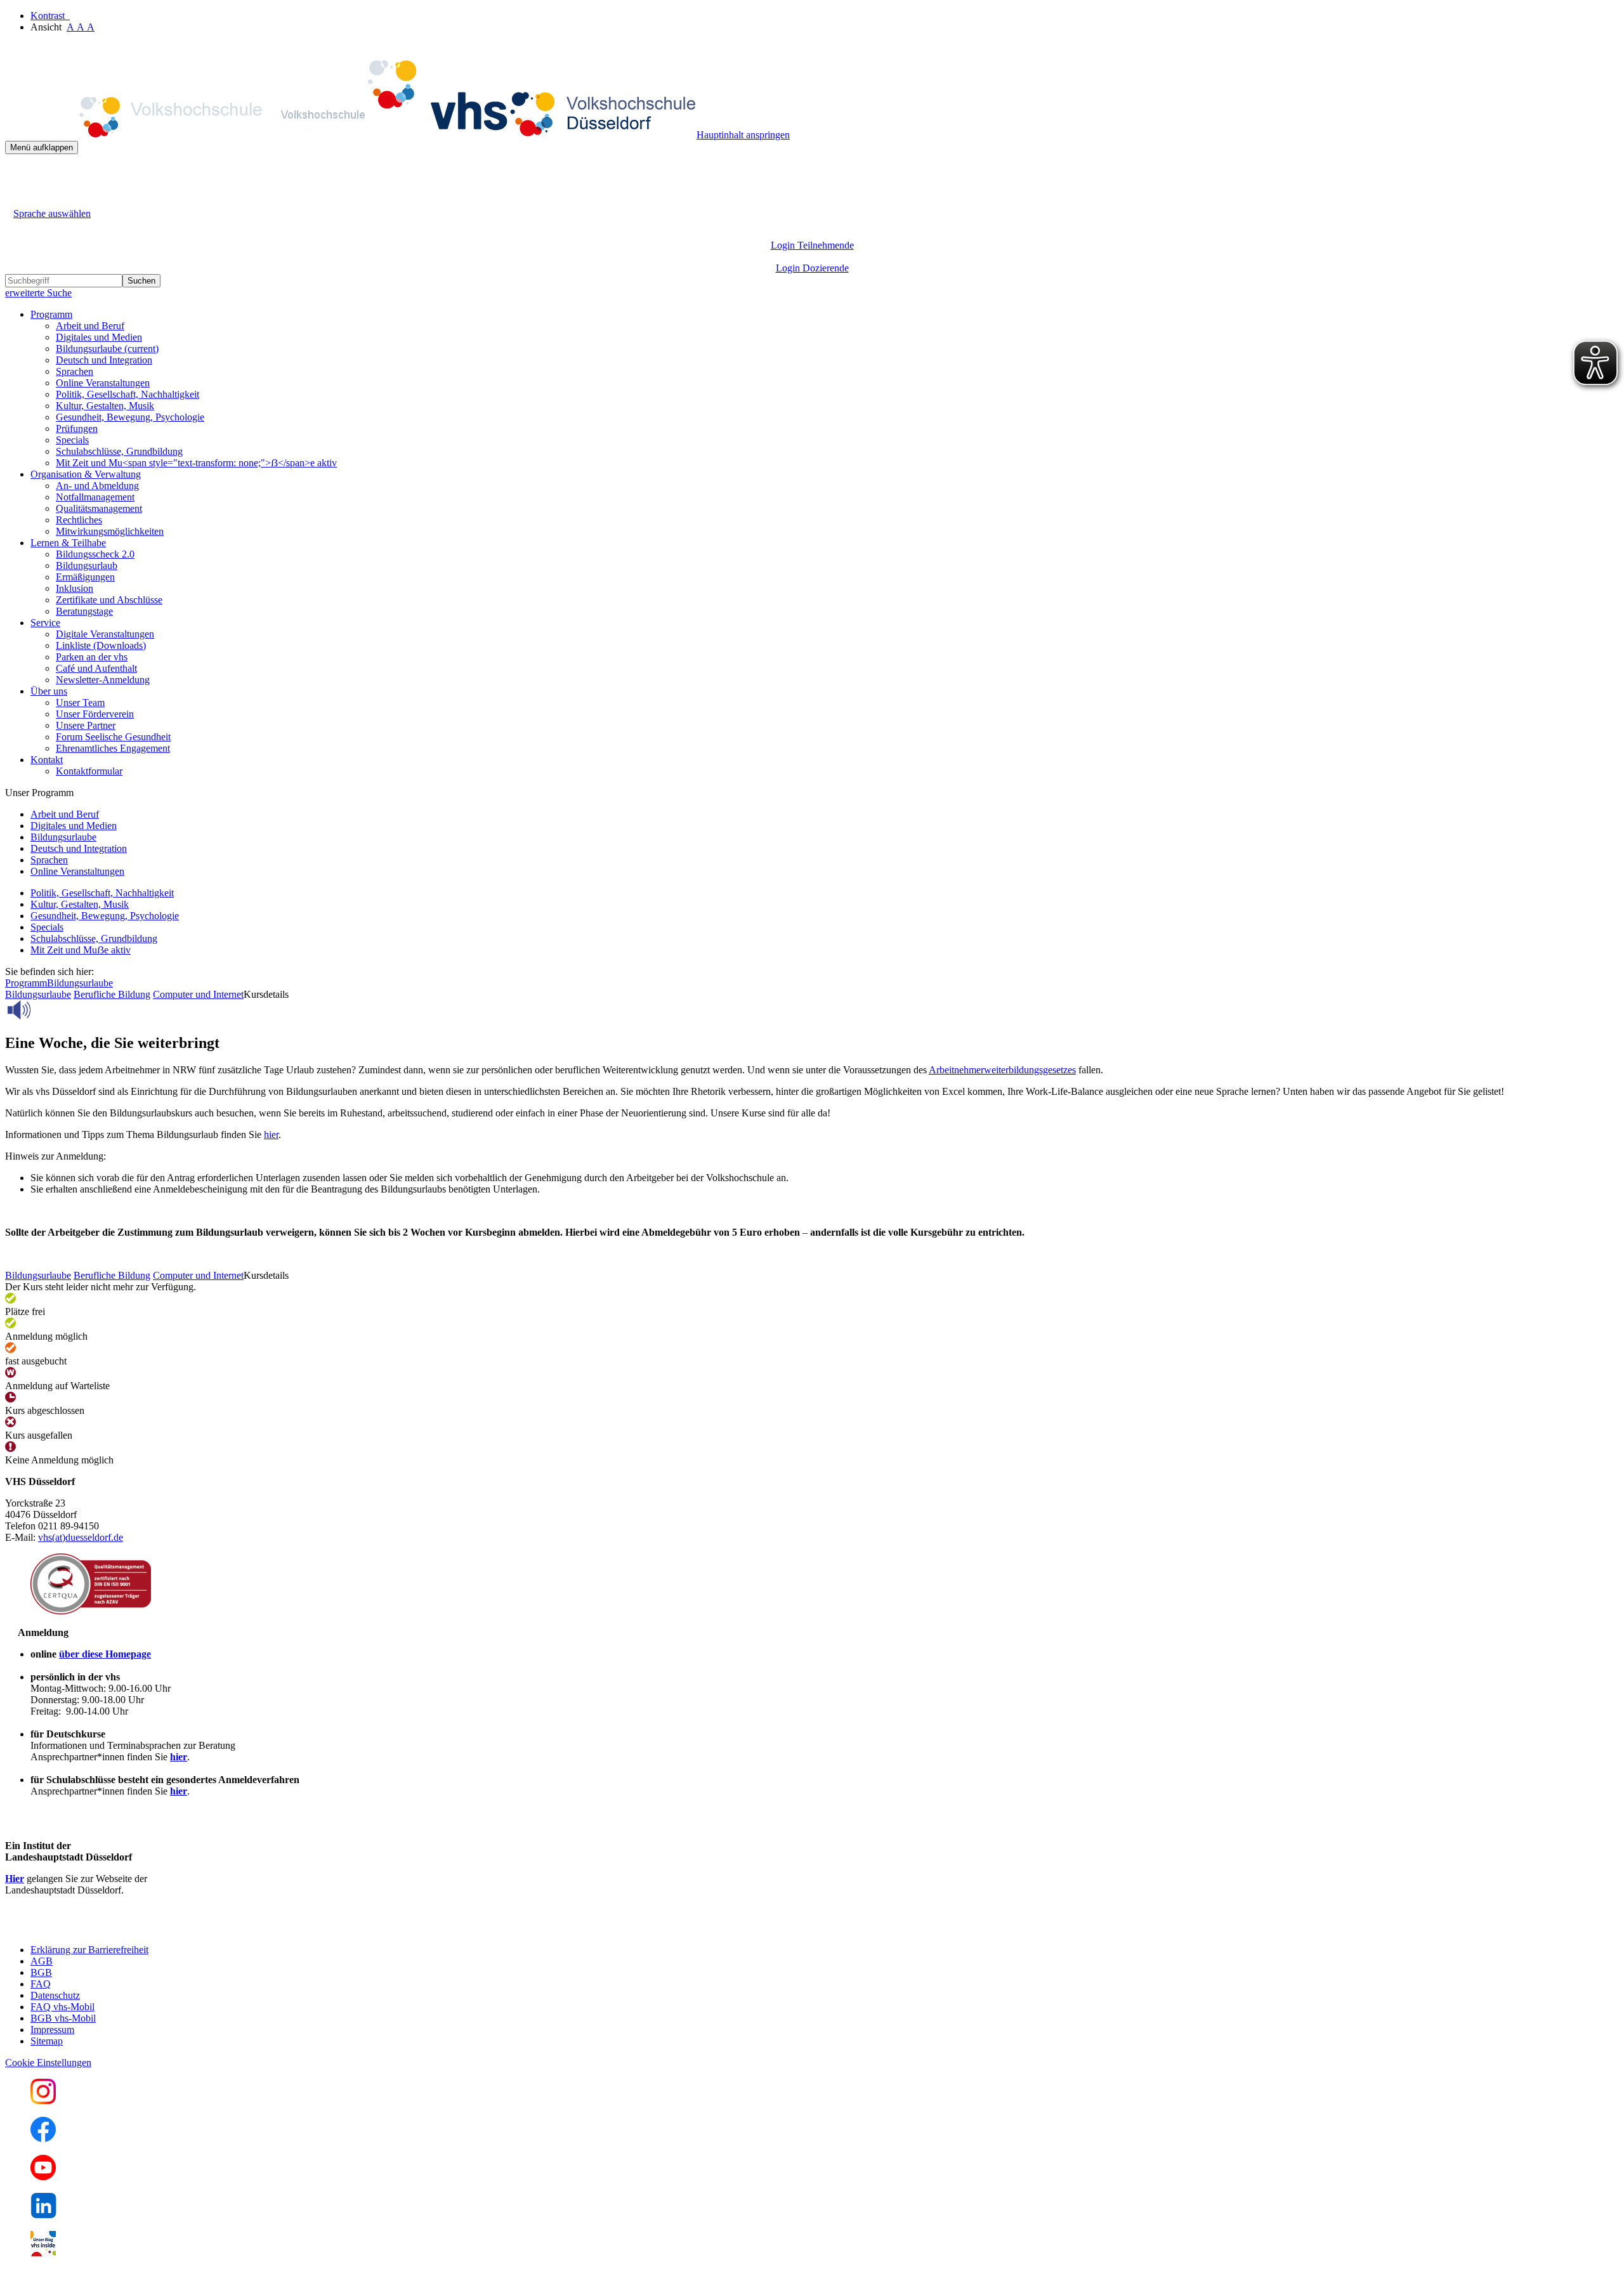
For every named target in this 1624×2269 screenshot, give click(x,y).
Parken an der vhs (92, 657)
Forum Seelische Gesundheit (113, 737)
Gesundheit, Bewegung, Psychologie (130, 417)
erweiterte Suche (38, 293)
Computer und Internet (198, 994)
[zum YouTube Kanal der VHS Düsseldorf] (43, 2177)
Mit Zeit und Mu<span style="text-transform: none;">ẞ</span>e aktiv (196, 463)
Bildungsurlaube (107, 349)
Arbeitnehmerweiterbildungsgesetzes (1002, 1070)
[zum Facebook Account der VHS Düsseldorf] (43, 2139)
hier (271, 1134)
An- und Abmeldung (97, 486)
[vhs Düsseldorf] (351, 135)
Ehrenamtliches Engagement (113, 748)
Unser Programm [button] (39, 793)
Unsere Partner (86, 725)
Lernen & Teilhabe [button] (68, 543)
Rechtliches (79, 520)
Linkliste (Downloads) (101, 645)
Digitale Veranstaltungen (105, 634)
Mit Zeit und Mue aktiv (81, 950)
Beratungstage (84, 611)
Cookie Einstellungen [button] (48, 2063)
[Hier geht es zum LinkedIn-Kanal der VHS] (43, 2215)
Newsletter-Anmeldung (103, 680)
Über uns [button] (49, 691)
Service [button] (45, 623)
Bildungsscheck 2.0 (95, 554)
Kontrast (50, 16)
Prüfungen (77, 428)
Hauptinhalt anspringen (743, 135)
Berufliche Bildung (112, 994)
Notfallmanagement (95, 497)
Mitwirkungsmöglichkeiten (110, 531)
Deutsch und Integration (104, 360)
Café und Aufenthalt (96, 668)
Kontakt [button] (47, 760)
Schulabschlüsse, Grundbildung (119, 451)
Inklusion (75, 588)
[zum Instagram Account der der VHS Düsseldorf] (43, 2101)
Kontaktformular (89, 771)
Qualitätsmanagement (99, 508)
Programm (26, 983)
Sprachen (75, 371)
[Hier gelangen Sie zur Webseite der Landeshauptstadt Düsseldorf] (94, 1928)
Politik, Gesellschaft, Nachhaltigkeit (128, 394)
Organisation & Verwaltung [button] (86, 474)
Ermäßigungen (85, 577)
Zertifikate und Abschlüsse (109, 600)
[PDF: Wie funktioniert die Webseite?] (16, 173)
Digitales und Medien (99, 337)
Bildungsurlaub (87, 566)
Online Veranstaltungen (103, 383)
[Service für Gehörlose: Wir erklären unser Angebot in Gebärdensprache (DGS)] (16, 199)
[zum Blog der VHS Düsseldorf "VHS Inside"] (43, 2253)
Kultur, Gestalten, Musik (105, 406)
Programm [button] (51, 314)
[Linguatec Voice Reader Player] (47, 1010)
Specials (72, 440)
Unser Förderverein (95, 714)
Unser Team (80, 703)
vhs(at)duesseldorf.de (81, 1537)
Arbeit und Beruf (90, 326)
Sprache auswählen (52, 213)
